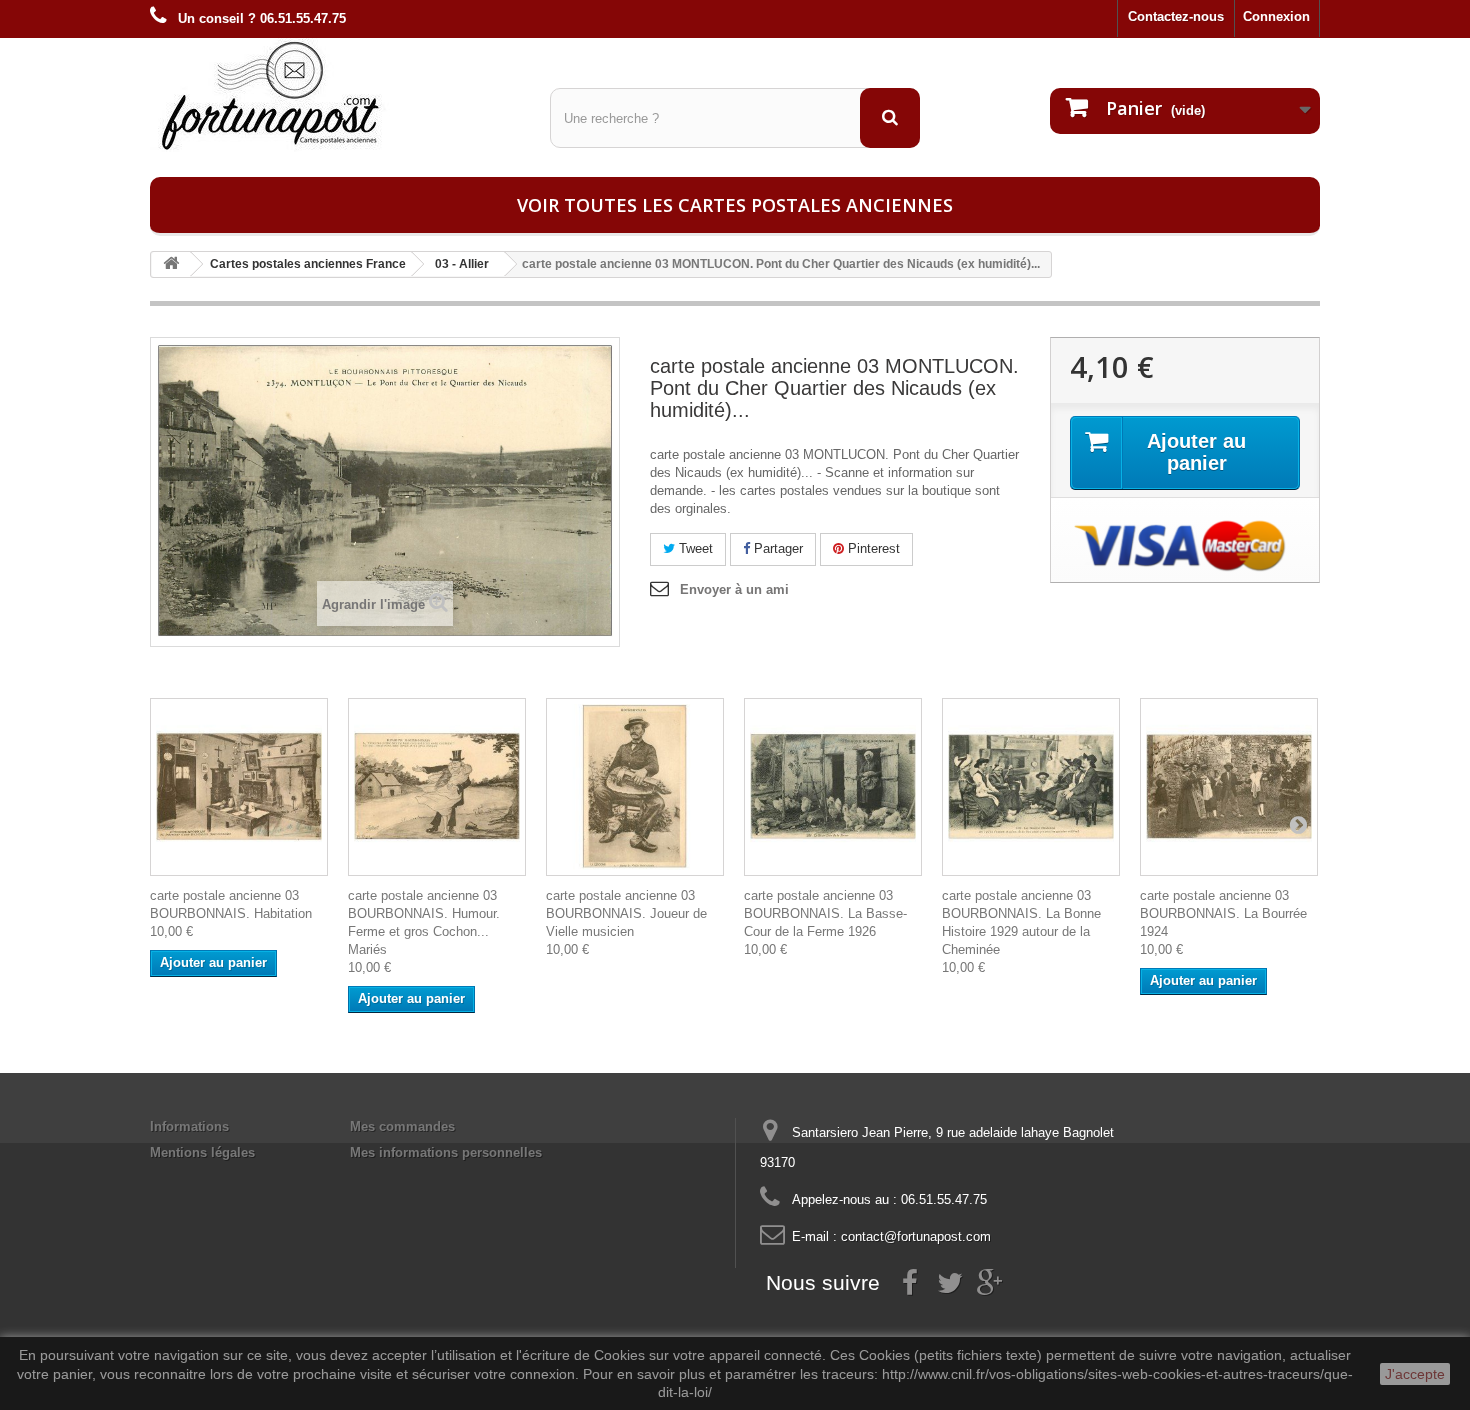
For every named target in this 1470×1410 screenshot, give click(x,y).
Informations (189, 1126)
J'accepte (1415, 1374)
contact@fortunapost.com (916, 1236)
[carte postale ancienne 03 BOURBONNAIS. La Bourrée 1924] (1229, 787)
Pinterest (872, 548)
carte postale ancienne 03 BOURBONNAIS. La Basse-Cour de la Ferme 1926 (825, 913)
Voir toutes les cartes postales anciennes (735, 205)
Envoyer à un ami (734, 589)
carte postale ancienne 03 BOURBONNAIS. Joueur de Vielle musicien (626, 913)
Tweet (694, 548)
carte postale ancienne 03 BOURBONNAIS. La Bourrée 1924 (1223, 913)
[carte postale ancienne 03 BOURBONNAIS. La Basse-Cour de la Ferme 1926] (833, 787)
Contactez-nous (1176, 16)
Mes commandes (402, 1126)
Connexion (1276, 16)
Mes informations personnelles (446, 1152)
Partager (776, 548)
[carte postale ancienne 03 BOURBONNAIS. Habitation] (239, 787)
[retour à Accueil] (171, 264)
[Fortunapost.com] (335, 95)
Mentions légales (202, 1152)
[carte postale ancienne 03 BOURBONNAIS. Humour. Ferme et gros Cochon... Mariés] (437, 787)
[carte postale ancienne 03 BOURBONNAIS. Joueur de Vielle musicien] (635, 787)
